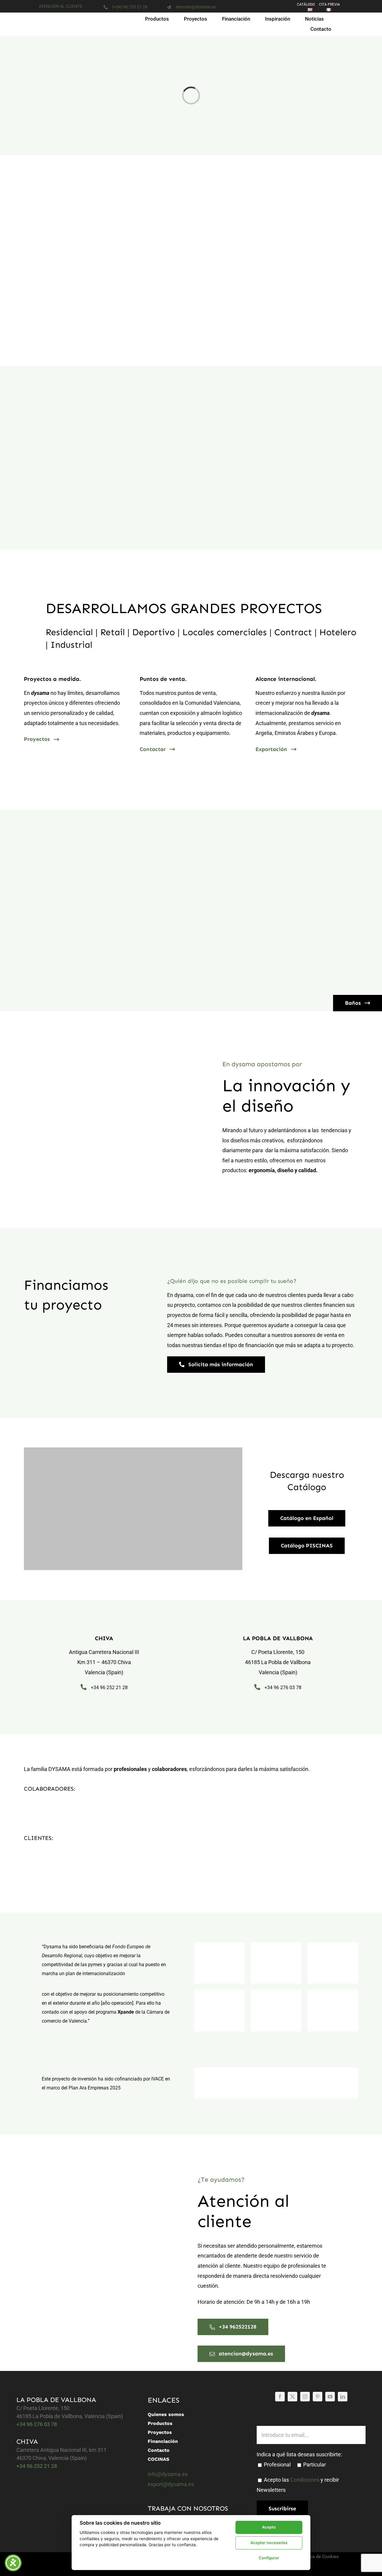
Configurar (269, 2558)
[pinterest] (318, 2397)
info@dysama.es (168, 2474)
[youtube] (330, 2397)
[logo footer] (42, 2559)
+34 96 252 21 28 (109, 1688)
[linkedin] (343, 2397)
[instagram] (305, 2397)
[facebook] (280, 2397)
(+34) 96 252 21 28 (130, 7)
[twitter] (292, 2397)
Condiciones (305, 2480)
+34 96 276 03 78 (283, 1688)
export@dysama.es (171, 2484)
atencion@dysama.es (196, 7)
